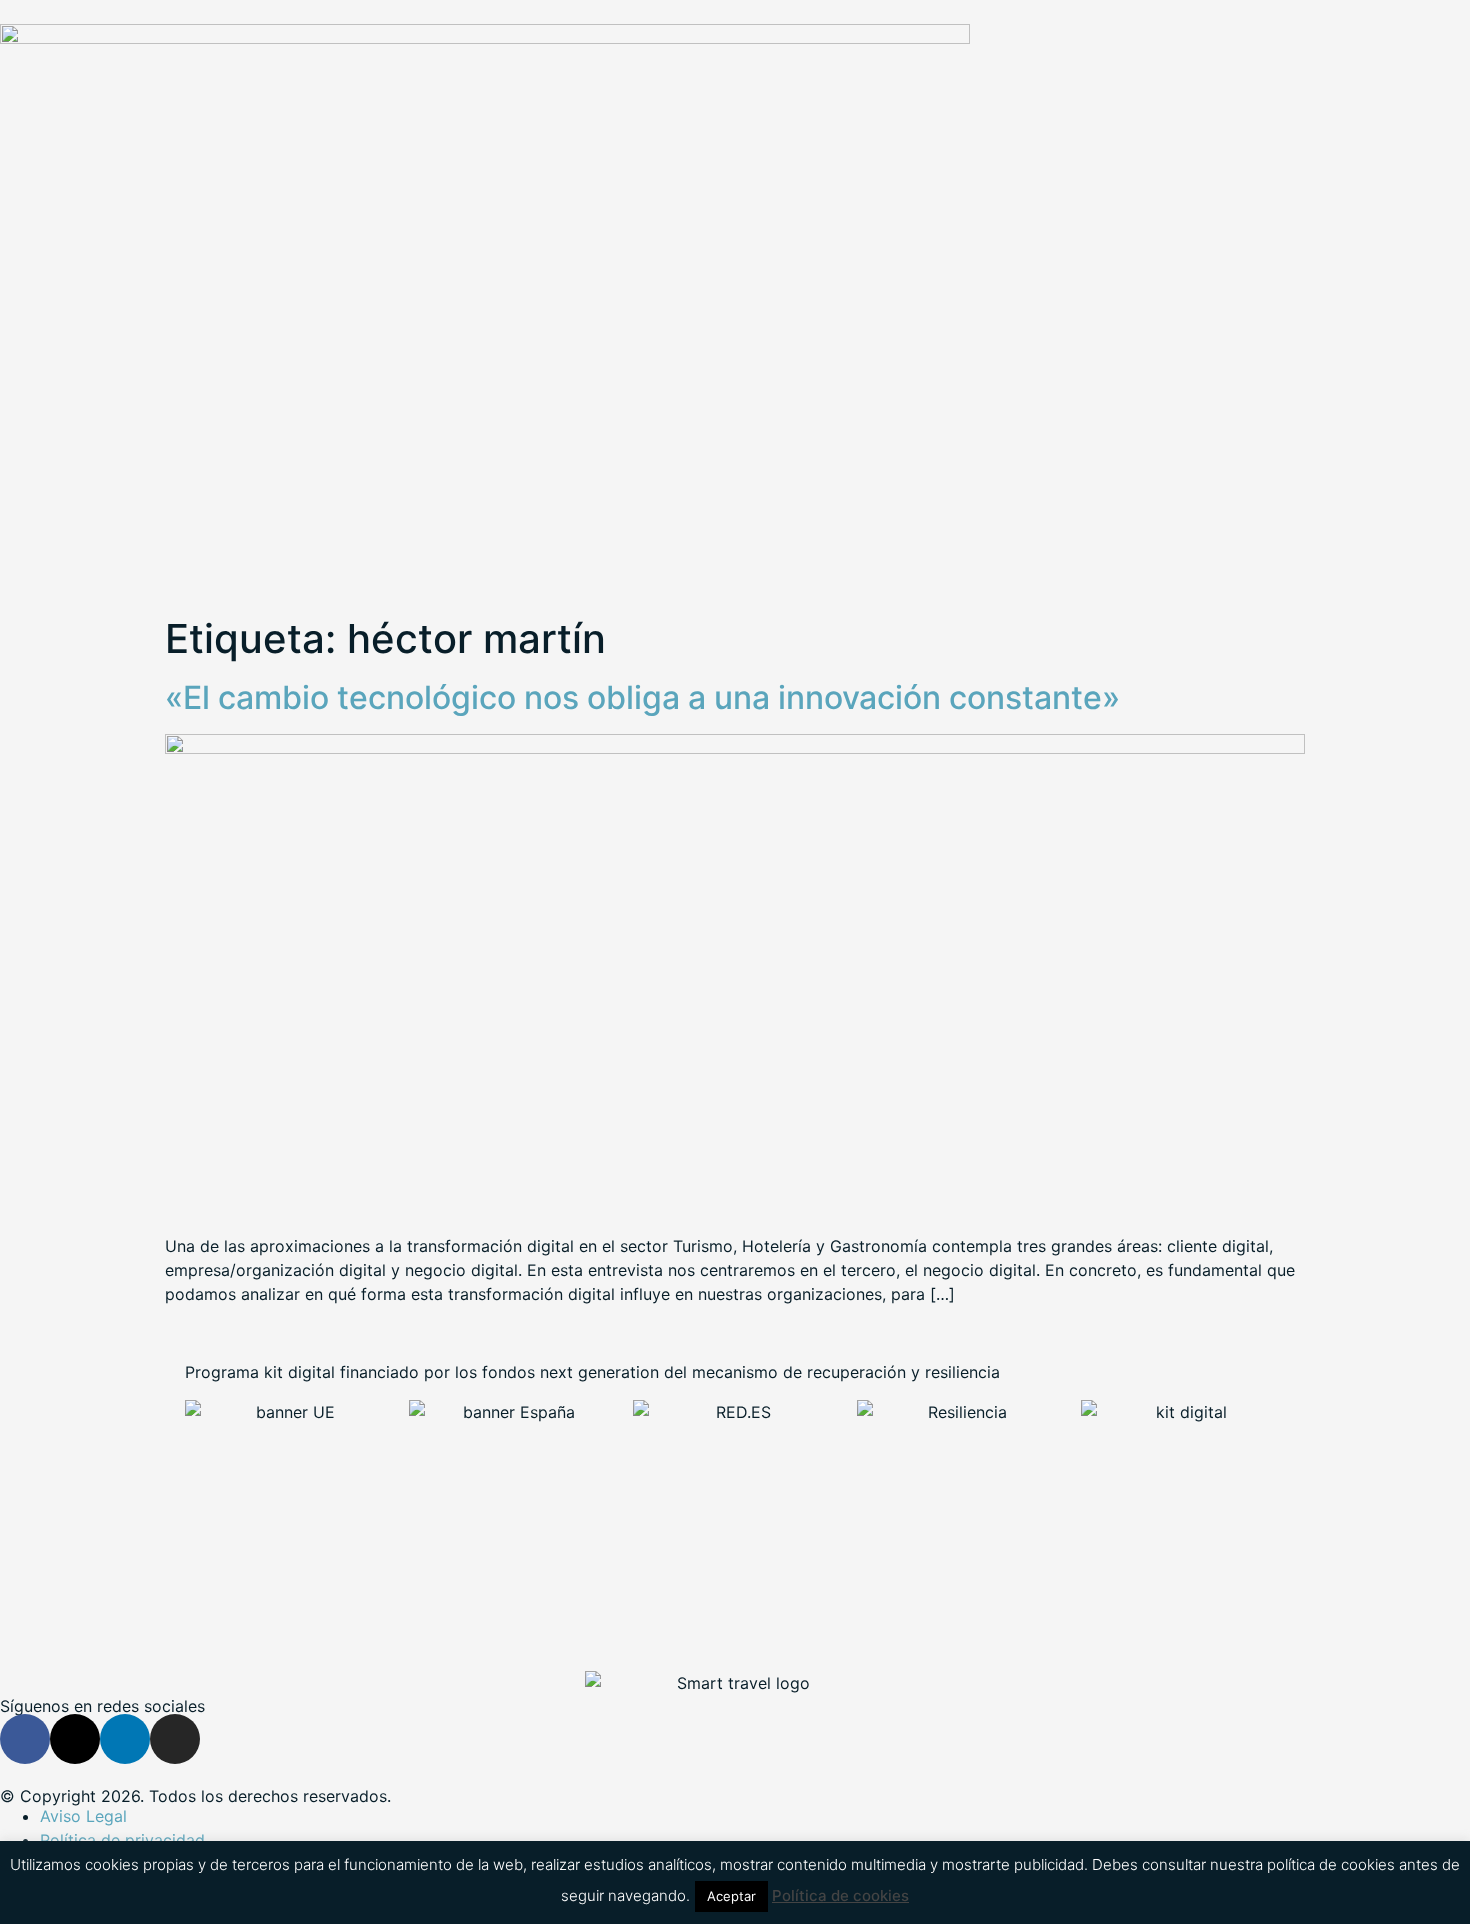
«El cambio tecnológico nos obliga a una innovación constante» (642, 697)
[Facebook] (25, 1739)
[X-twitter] (75, 1739)
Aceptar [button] (731, 1896)
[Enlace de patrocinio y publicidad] (485, 38)
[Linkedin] (125, 1739)
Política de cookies (840, 1895)
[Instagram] (175, 1739)
